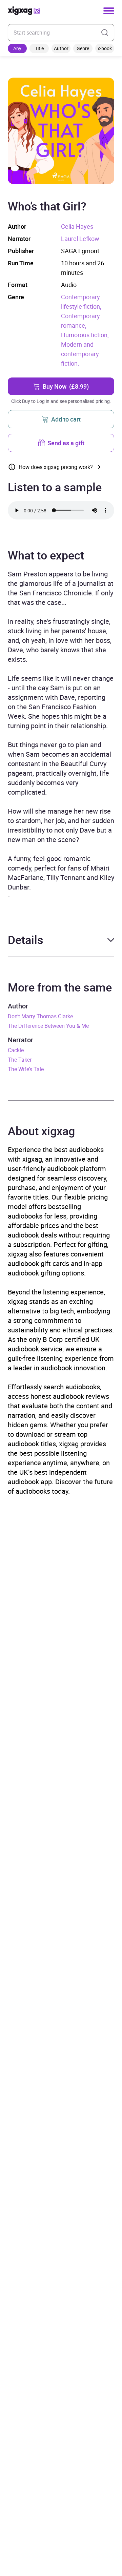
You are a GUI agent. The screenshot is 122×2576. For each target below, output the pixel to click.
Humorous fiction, (85, 335)
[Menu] (109, 11)
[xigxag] (24, 11)
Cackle (16, 1050)
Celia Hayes (77, 226)
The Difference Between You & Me (48, 1026)
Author (61, 48)
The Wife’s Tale (26, 1069)
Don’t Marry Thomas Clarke (40, 1016)
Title (39, 48)
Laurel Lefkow (80, 239)
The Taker (20, 1060)
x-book (105, 48)
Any (17, 48)
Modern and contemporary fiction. (80, 354)
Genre (83, 48)
